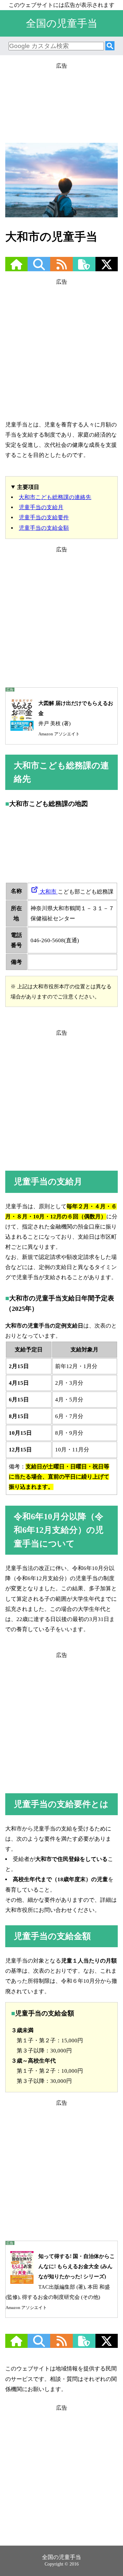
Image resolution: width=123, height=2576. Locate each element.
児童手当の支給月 (41, 507)
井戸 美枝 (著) (76, 718)
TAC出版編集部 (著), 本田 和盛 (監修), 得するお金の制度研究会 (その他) (60, 2282)
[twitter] (107, 268)
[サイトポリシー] (84, 268)
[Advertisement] (61, 100)
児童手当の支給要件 (44, 518)
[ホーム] (16, 268)
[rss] (62, 268)
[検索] (110, 46)
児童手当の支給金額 (44, 528)
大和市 (48, 892)
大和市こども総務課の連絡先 (55, 497)
